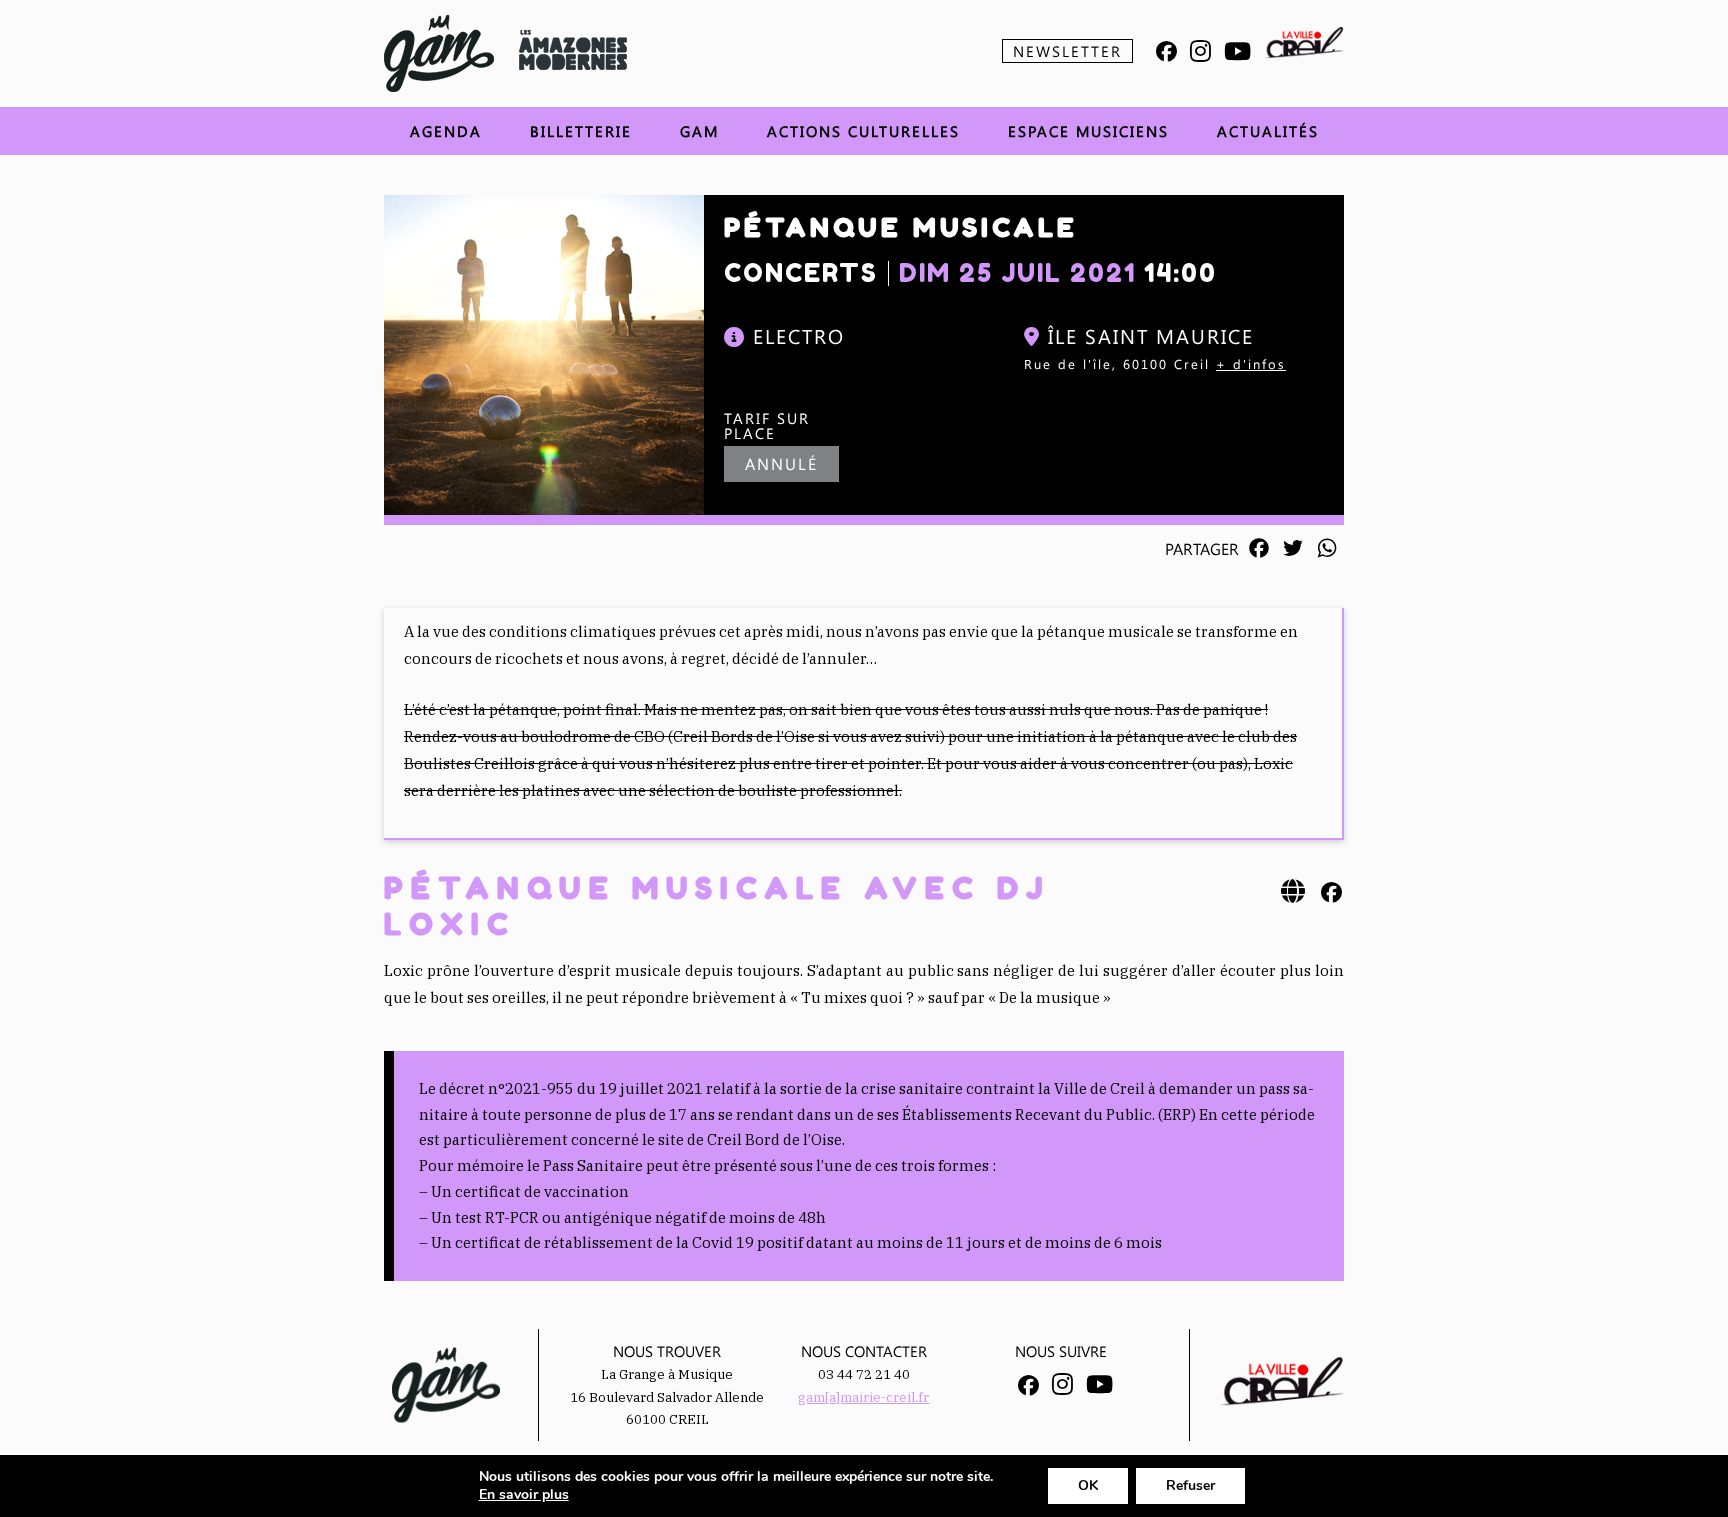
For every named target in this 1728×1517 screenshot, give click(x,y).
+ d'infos (1251, 363)
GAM (699, 131)
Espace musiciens (1088, 131)
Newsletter (1067, 51)
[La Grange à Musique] (439, 53)
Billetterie (581, 131)
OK (1088, 1485)
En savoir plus (524, 1495)
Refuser (1190, 1485)
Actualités (1268, 131)
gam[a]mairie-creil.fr (863, 1397)
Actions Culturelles (863, 131)
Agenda (446, 131)
